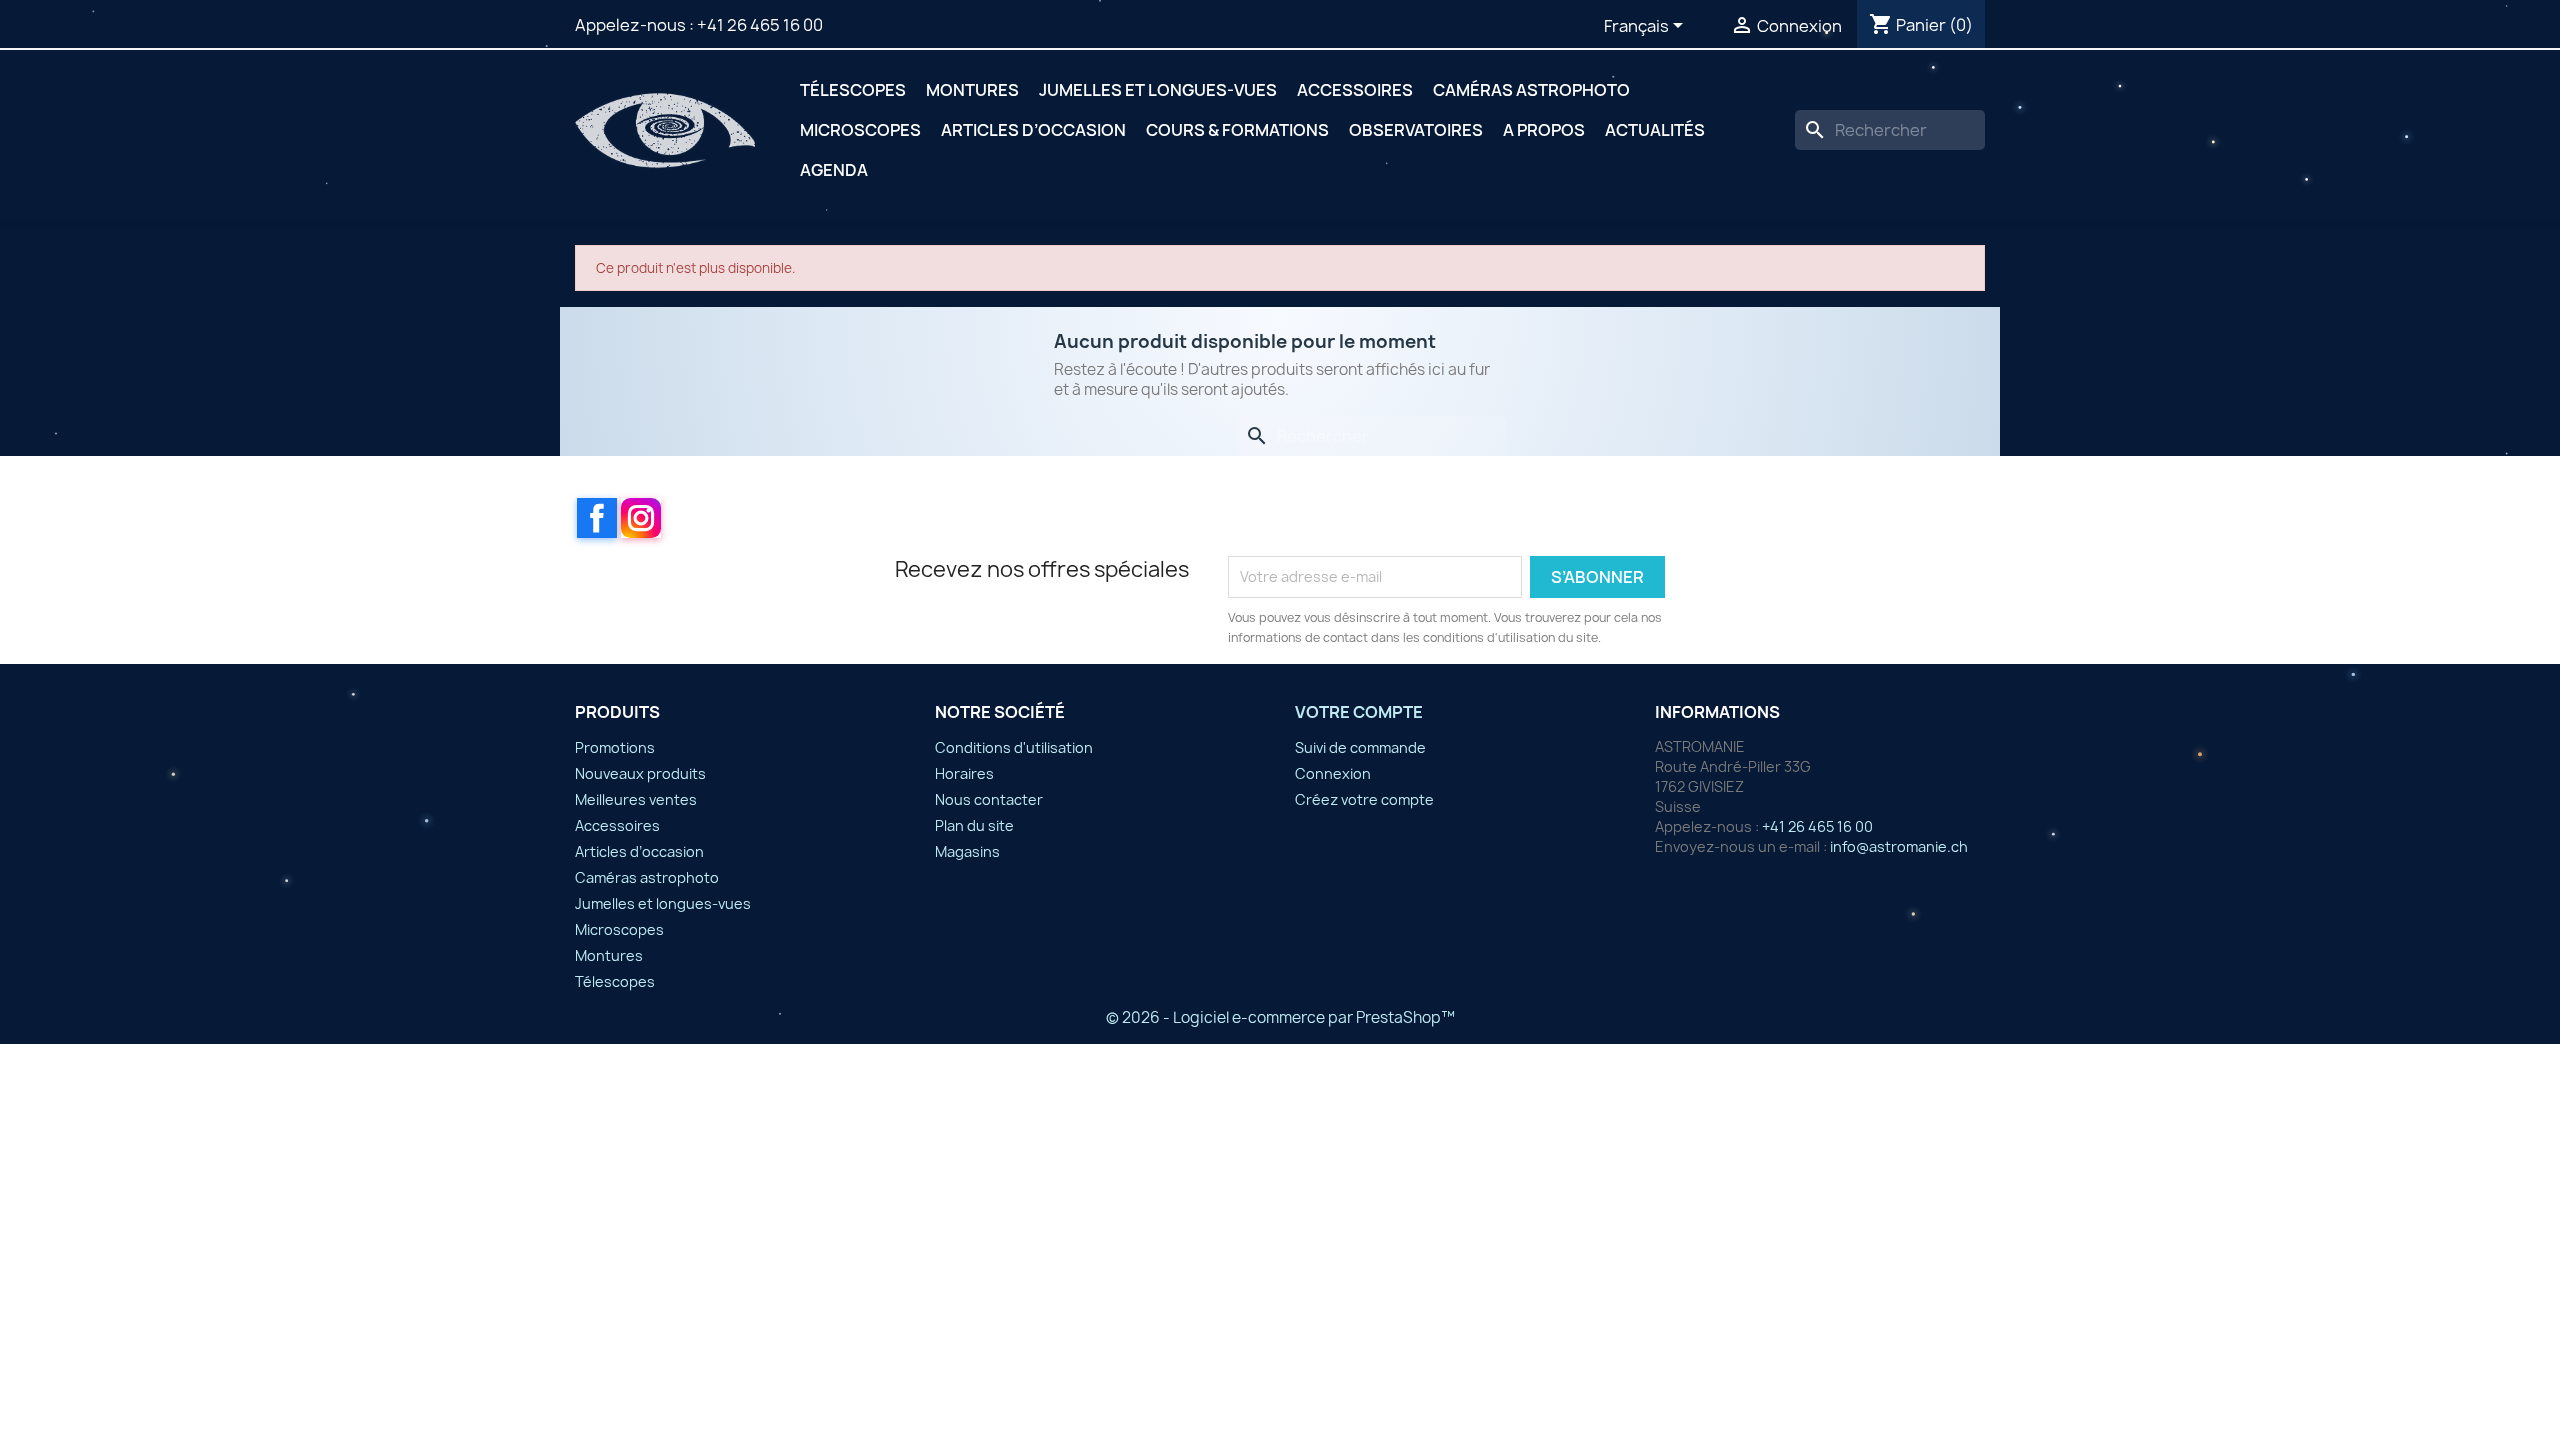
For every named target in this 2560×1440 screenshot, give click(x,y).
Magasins (967, 851)
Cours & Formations (1237, 130)
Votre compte (1359, 712)
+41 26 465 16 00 (760, 25)
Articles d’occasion (1033, 130)
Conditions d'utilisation (1014, 747)
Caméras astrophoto (1531, 90)
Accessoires (1355, 90)
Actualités (1655, 130)
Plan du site (974, 825)
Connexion (1333, 773)
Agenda (834, 170)
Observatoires (1416, 130)
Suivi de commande (1360, 747)
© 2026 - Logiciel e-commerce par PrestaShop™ (1280, 1017)
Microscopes (860, 130)
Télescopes (853, 90)
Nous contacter (989, 799)
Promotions (615, 747)
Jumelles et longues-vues (1158, 90)
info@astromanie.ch (1899, 846)
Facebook (597, 518)
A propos (1544, 130)
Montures (972, 90)
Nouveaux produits (640, 773)
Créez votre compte (1364, 799)
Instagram (641, 518)
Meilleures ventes (636, 799)
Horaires (964, 773)
